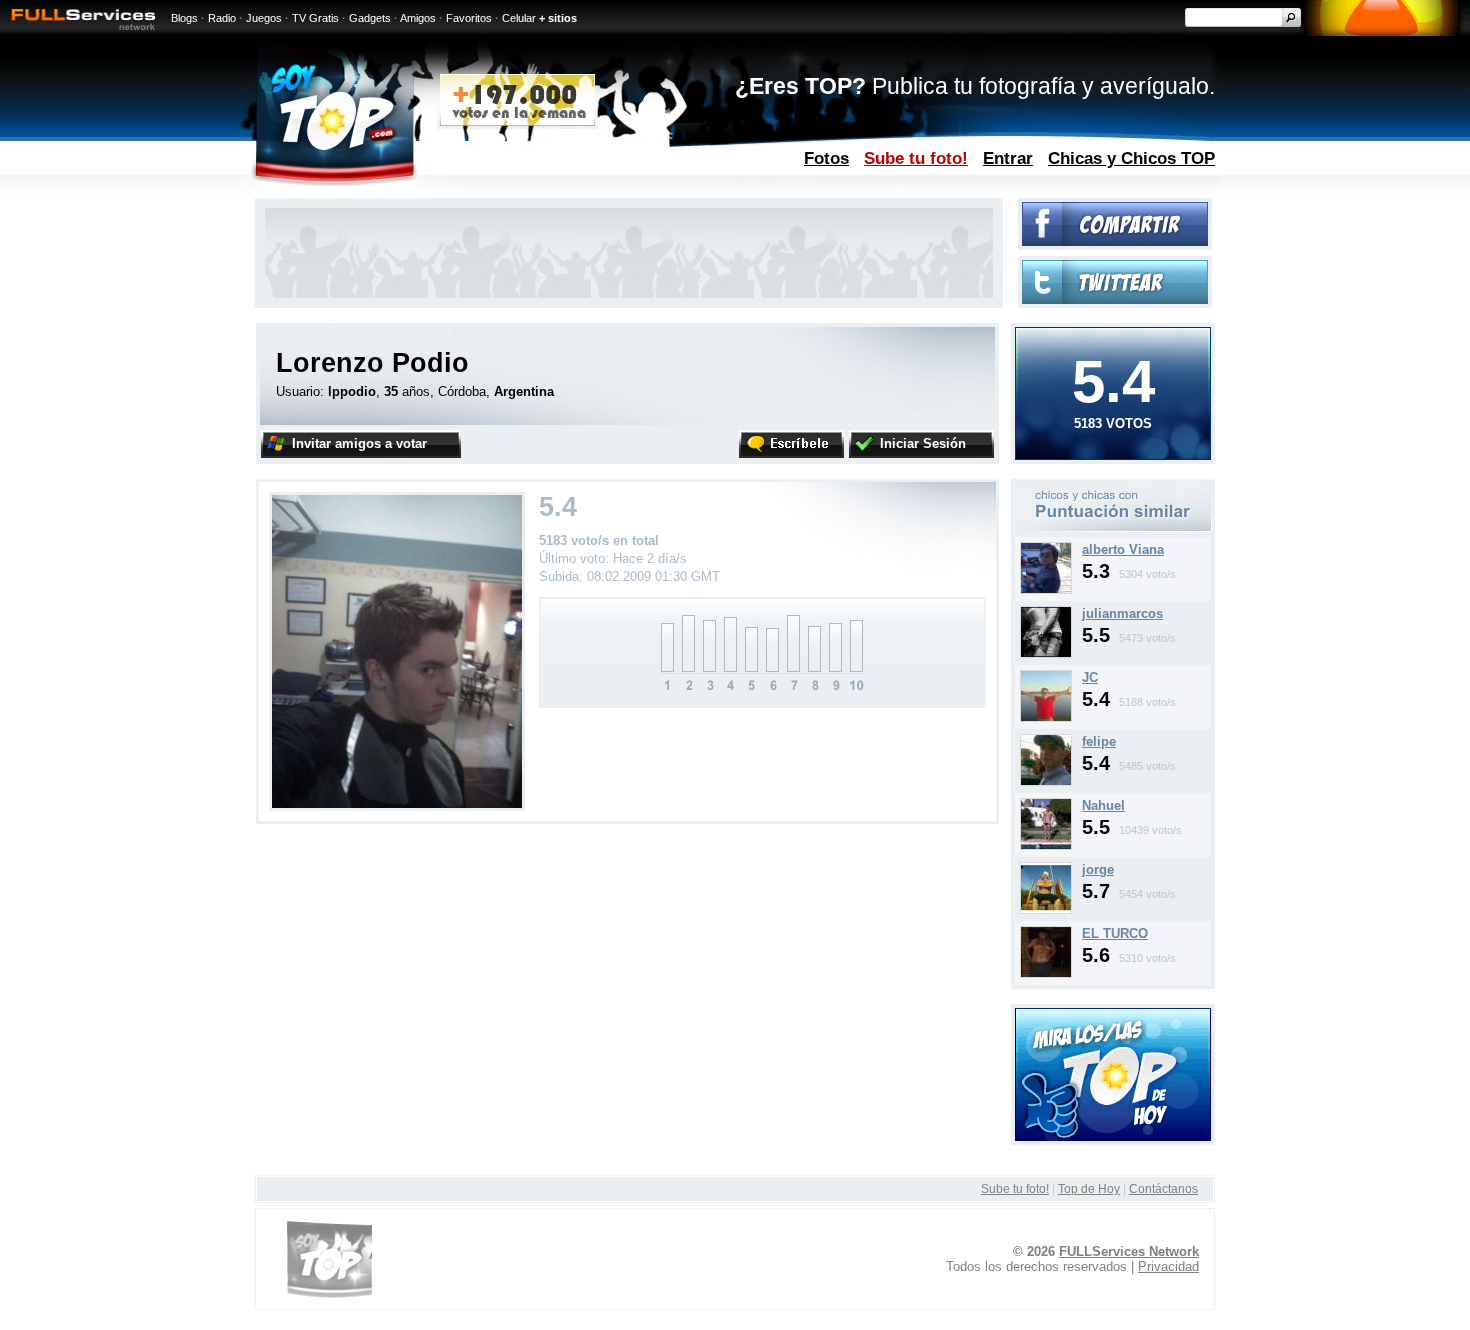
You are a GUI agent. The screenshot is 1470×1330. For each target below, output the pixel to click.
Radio (222, 18)
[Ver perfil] (1046, 589)
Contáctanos (1163, 1189)
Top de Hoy (1089, 1189)
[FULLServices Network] (78, 31)
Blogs (184, 18)
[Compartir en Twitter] (1115, 299)
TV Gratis (315, 18)
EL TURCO (1115, 933)
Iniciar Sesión (923, 443)
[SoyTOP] (418, 193)
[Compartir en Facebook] (1115, 241)
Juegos (264, 18)
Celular (519, 18)
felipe (1099, 741)
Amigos (418, 18)
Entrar (1008, 158)
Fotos (826, 158)
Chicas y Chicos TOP (1131, 158)
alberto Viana (1123, 549)
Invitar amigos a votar (359, 443)
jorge (1098, 869)
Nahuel (1103, 805)
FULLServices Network (1129, 1251)
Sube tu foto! (916, 158)
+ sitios (558, 18)
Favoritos (469, 18)
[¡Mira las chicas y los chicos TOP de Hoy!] (1113, 1136)
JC (1090, 677)
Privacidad (1168, 1266)
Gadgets (370, 18)
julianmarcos (1122, 613)
